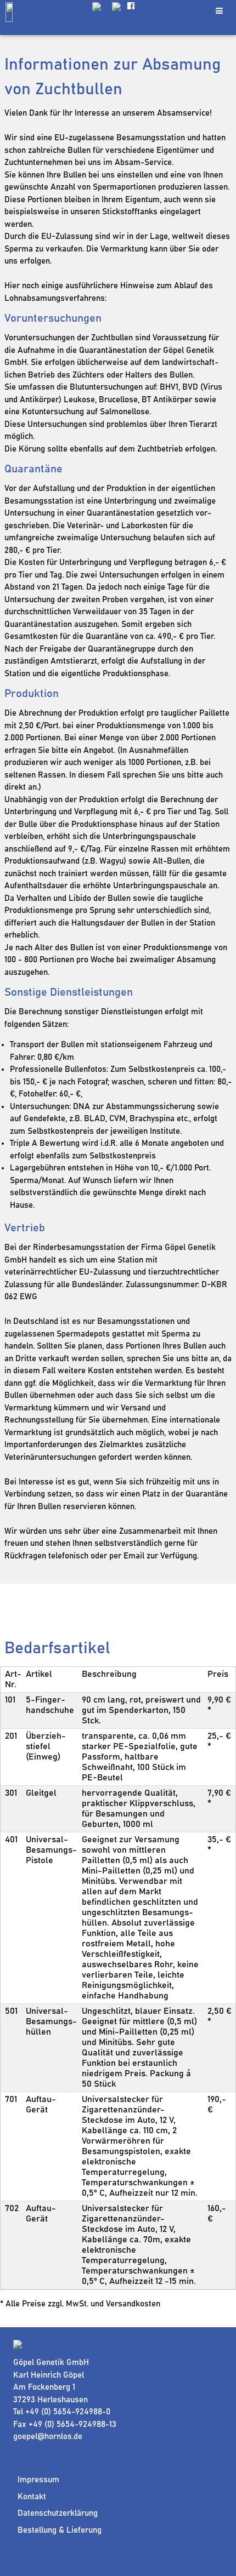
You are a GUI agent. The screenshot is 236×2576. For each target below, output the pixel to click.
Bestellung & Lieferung (60, 2530)
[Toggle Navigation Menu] (219, 11)
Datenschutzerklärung (58, 2513)
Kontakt (32, 2497)
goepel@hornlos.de (48, 2437)
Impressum (38, 2480)
